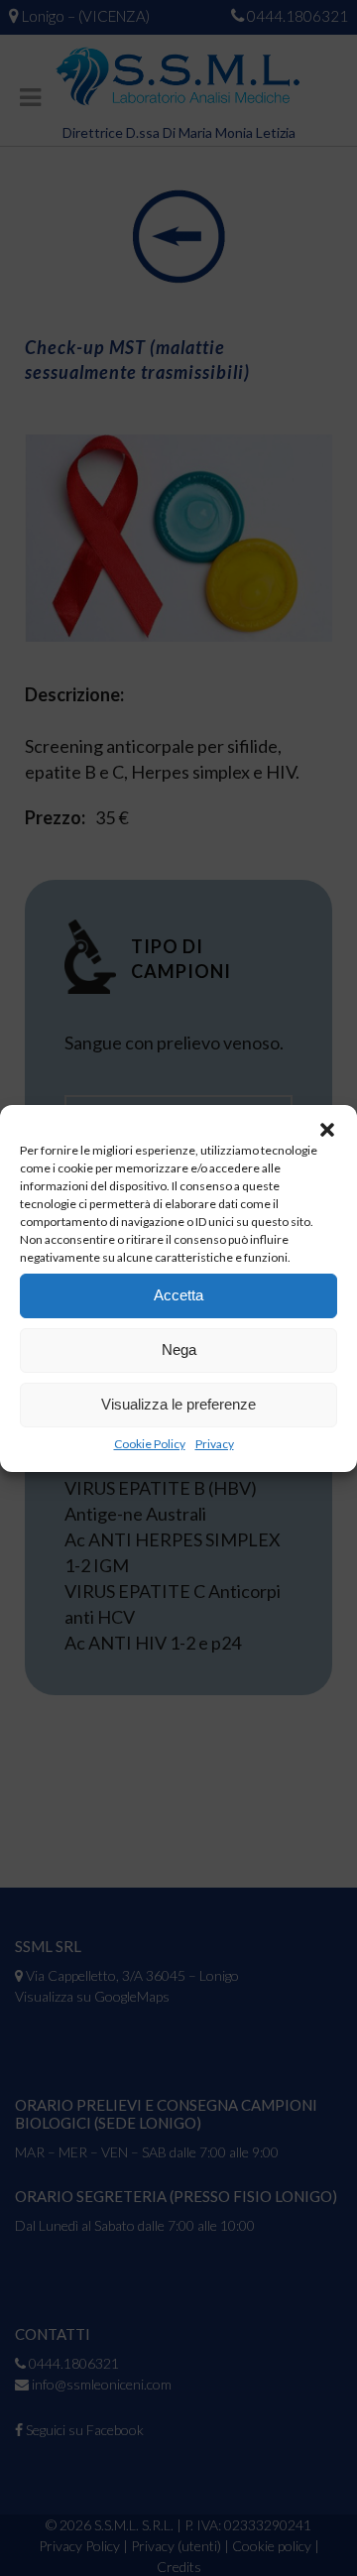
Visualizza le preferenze (178, 1404)
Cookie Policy (150, 1444)
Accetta (178, 1295)
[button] (327, 1130)
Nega (179, 1349)
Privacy (215, 1444)
